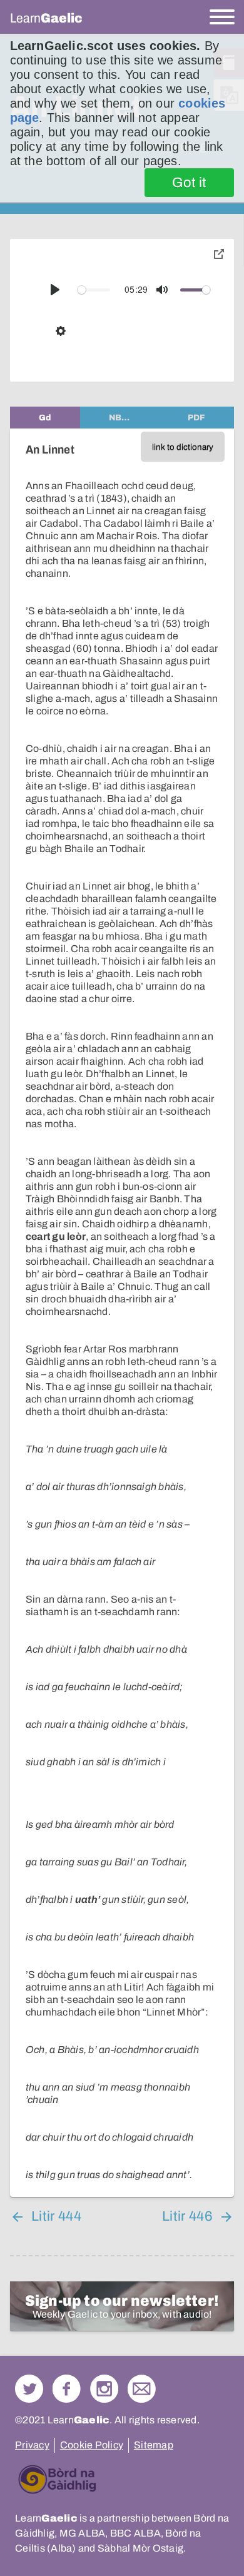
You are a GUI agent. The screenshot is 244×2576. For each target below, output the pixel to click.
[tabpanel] (122, 1313)
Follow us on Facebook (67, 2389)
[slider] (94, 290)
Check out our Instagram (104, 2389)
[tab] (45, 418)
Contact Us (142, 2389)
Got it (189, 183)
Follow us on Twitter (29, 2389)
